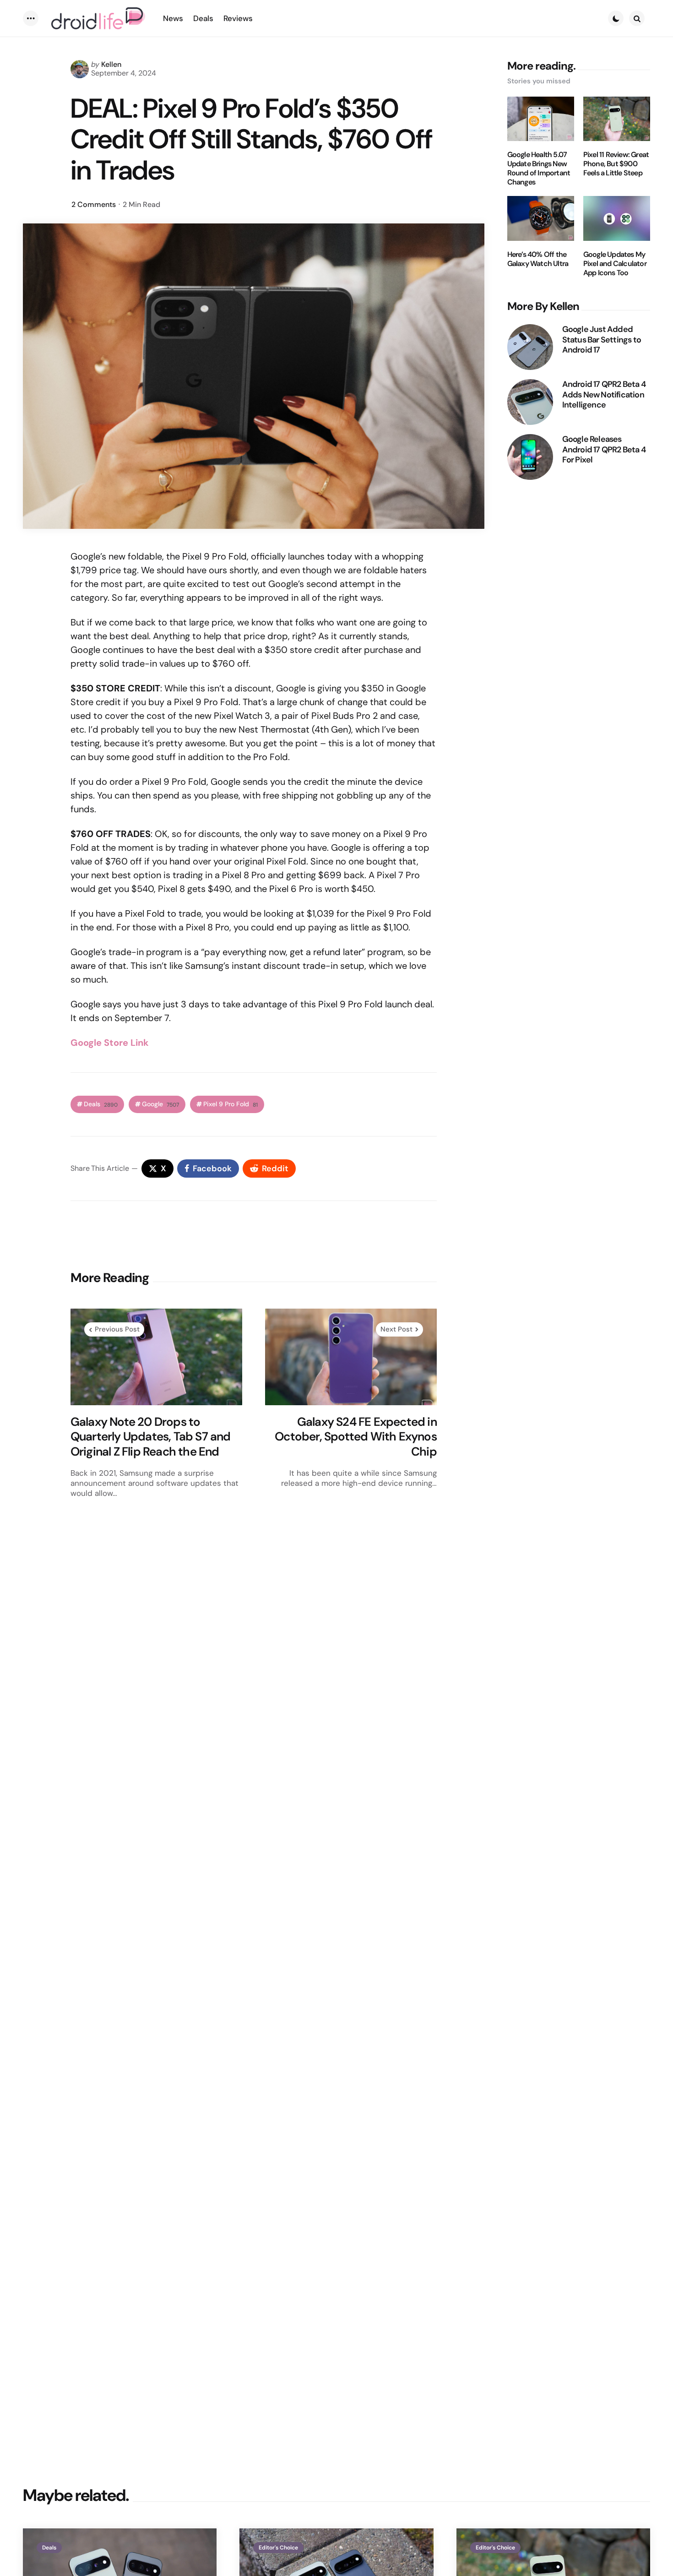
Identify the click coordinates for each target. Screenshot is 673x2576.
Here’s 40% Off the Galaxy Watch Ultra (538, 259)
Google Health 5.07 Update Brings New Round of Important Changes (539, 168)
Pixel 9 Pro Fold (231, 1104)
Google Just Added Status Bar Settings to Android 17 (602, 340)
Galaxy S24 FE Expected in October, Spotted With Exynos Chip (356, 1437)
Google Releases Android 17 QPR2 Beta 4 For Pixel (604, 450)
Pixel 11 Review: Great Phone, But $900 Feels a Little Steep (616, 164)
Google (160, 1104)
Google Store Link (110, 1043)
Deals (101, 1104)
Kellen (111, 64)
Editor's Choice (278, 2548)
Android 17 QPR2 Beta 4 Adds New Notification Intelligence (604, 395)
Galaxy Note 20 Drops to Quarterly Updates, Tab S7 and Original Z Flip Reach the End (151, 1437)
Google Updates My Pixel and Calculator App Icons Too (615, 264)
